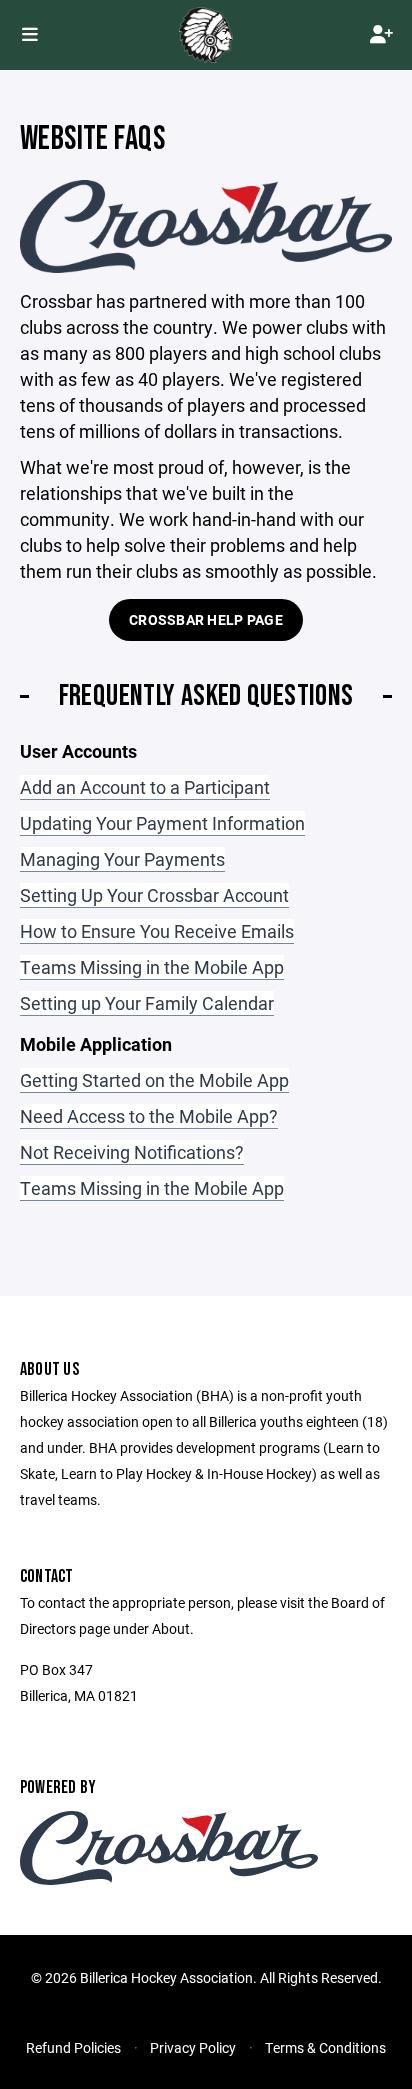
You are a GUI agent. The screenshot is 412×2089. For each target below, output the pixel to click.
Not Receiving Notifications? (132, 1152)
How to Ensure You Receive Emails (157, 931)
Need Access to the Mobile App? (149, 1116)
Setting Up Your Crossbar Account (154, 895)
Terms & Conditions (325, 2047)
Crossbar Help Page (206, 619)
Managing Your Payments (122, 859)
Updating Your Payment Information (162, 823)
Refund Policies (73, 2047)
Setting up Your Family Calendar (147, 1003)
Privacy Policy (193, 2047)
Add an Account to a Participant (145, 787)
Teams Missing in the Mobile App (152, 967)
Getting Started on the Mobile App (154, 1080)
